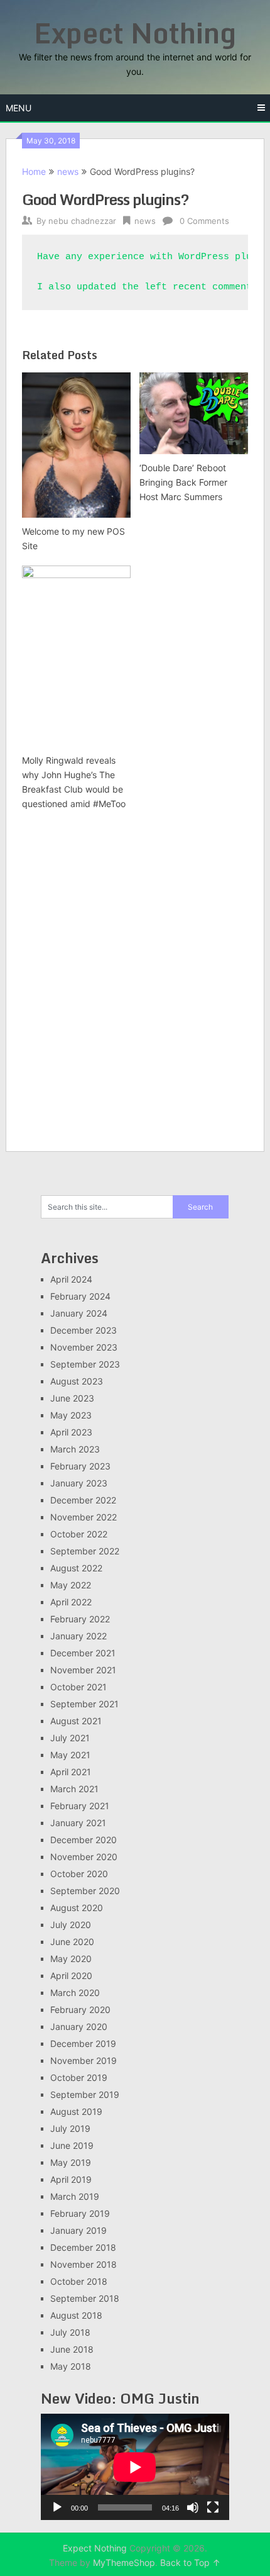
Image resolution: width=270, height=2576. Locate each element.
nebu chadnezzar (82, 221)
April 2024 (71, 1279)
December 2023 (84, 1330)
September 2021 (84, 1704)
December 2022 (83, 1500)
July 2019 (70, 2128)
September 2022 (85, 1551)
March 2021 (74, 1789)
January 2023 (79, 1483)
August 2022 (76, 1568)
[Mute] (193, 2507)
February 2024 (80, 1296)
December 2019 (83, 2044)
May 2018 (71, 2366)
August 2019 (76, 2111)
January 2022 (78, 1636)
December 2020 (84, 1840)
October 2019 (79, 2077)
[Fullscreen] (213, 2507)
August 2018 (76, 2315)
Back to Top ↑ (190, 2562)
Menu (19, 108)
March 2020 (75, 1993)
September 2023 (85, 1364)
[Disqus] (135, 978)
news (68, 171)
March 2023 (75, 1449)
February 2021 (80, 1806)
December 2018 (83, 2247)
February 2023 (80, 1466)
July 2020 (71, 1925)
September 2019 (85, 2094)
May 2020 (71, 1959)
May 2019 (71, 2162)
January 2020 (79, 2027)
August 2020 (77, 1908)
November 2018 (84, 2264)
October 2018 (79, 2281)
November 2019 (84, 2060)
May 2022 (71, 1585)
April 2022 (71, 1602)
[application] (135, 2467)
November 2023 (84, 1347)
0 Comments (204, 221)
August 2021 (76, 1721)
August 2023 (77, 1381)
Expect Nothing (135, 33)
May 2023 (71, 1415)
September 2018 (85, 2298)
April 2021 (71, 1772)
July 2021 (70, 1738)
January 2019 (78, 2230)
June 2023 (72, 1398)
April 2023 (71, 1432)
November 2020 (84, 1857)
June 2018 (72, 2349)
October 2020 (79, 1874)
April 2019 (71, 2179)
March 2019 (75, 2196)
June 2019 (72, 2145)
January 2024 (79, 1313)
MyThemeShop (124, 2562)
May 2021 (70, 1755)
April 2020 (71, 1976)
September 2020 (85, 1891)
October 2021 (78, 1687)
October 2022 (79, 1534)
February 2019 (80, 2213)
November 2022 (84, 1517)
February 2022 (80, 1619)
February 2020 (80, 2010)
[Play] (57, 2507)
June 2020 (72, 1942)
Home (34, 171)
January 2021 (78, 1823)
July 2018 (70, 2332)
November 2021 (83, 1670)
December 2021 (83, 1653)
